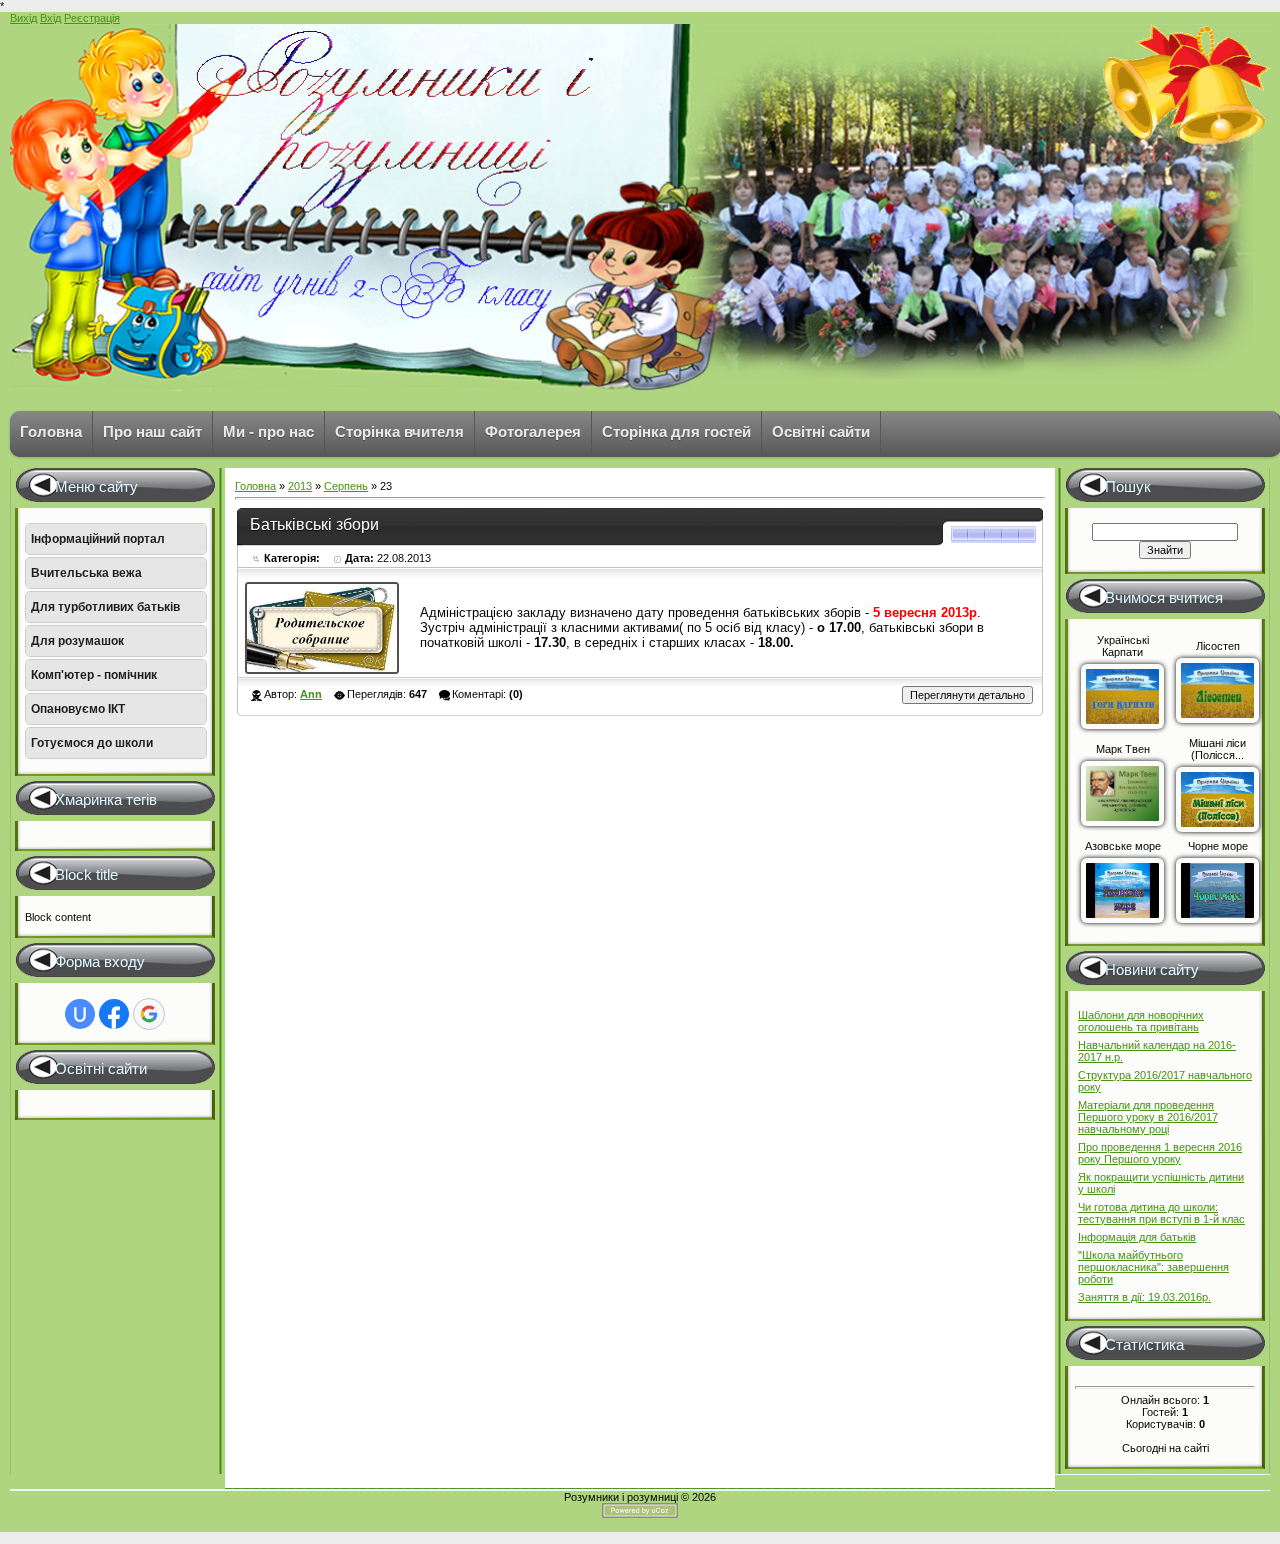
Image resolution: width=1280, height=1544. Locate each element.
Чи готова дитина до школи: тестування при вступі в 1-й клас (1161, 1213)
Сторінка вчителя (399, 431)
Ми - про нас (268, 431)
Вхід (50, 18)
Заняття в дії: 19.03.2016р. (1144, 1297)
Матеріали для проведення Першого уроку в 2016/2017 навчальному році (1148, 1117)
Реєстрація (92, 18)
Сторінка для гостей (676, 431)
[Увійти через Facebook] (114, 1014)
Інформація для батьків (1137, 1237)
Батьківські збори (314, 524)
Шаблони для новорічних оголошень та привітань (1141, 1021)
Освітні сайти (821, 431)
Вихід (23, 18)
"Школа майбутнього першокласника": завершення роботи (1153, 1267)
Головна (51, 431)
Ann (311, 694)
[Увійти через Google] (149, 1014)
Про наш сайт (152, 431)
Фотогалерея (533, 431)
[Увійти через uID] (80, 1014)
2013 (300, 486)
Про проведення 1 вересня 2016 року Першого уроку (1160, 1153)
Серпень (346, 486)
